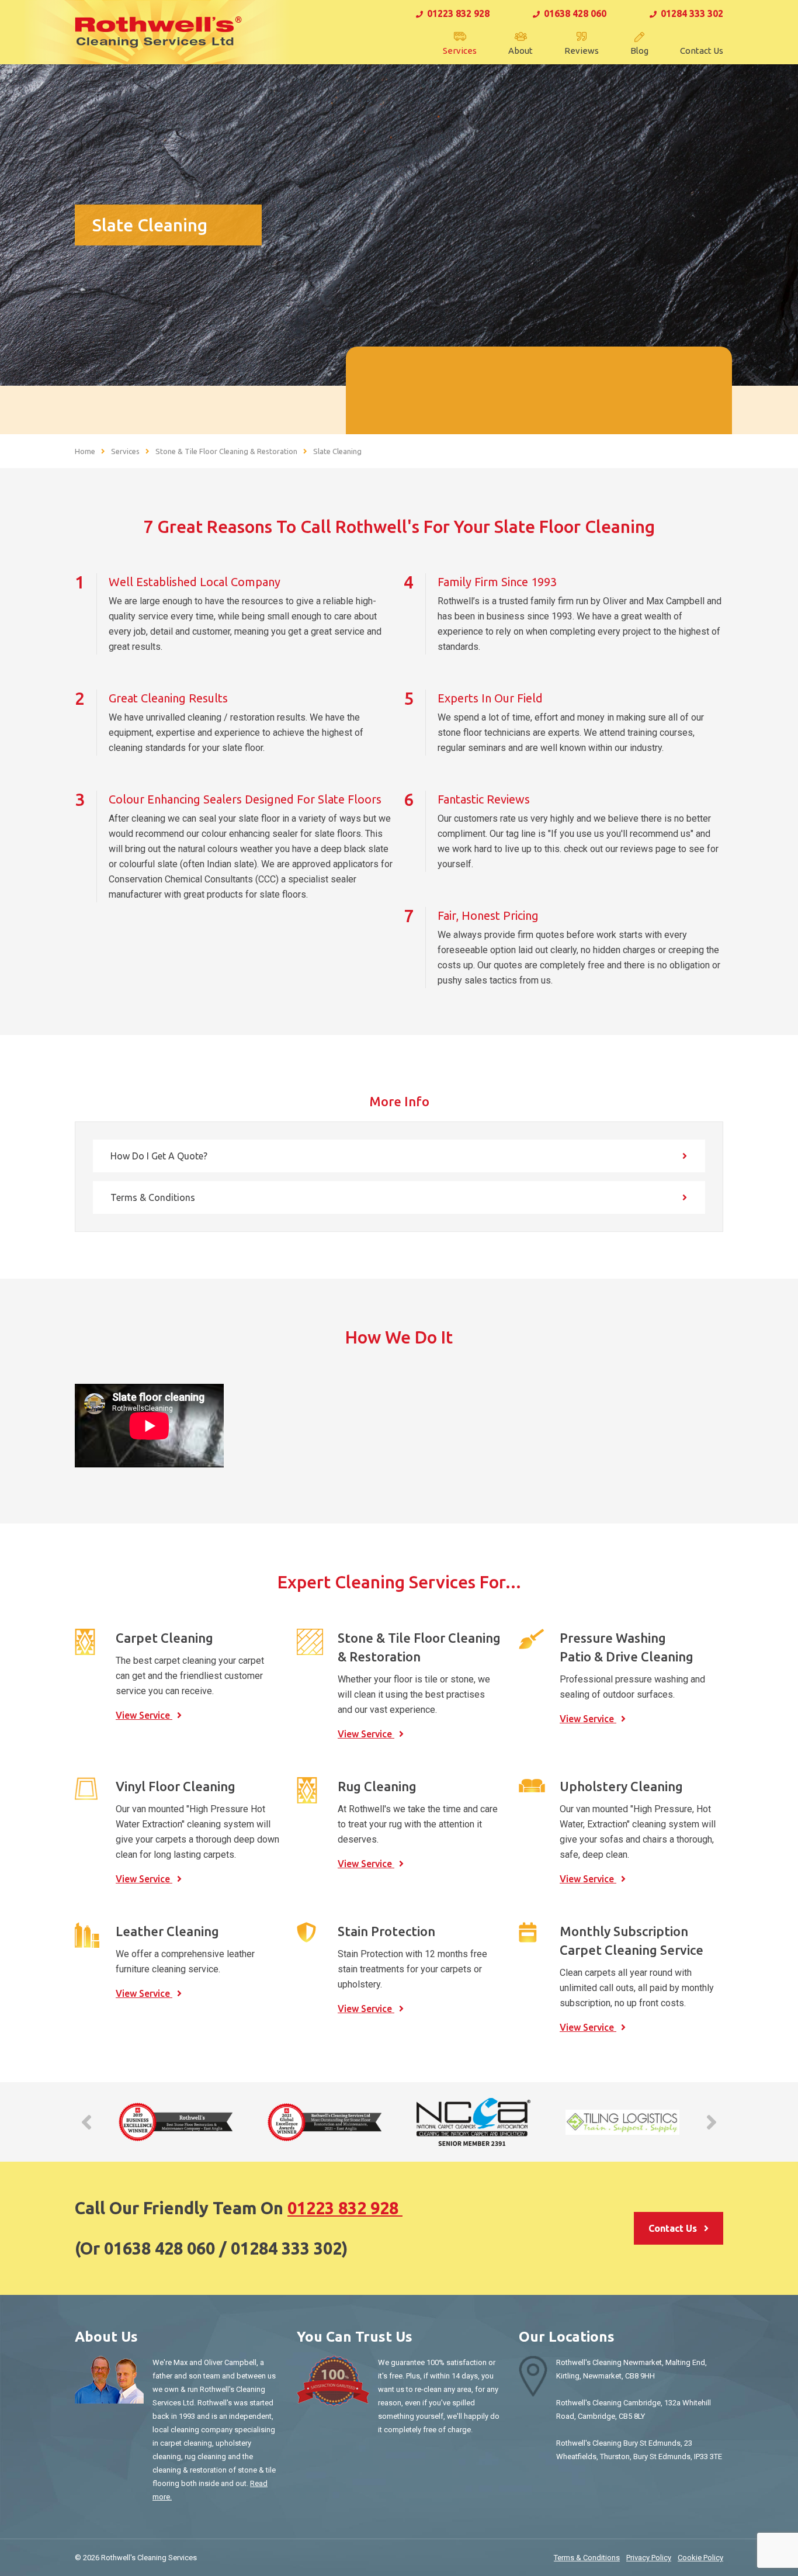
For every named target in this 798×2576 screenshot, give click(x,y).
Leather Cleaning (167, 1931)
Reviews (582, 51)
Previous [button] (86, 2122)
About (521, 51)
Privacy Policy (649, 2558)
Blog (639, 51)
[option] (176, 2122)
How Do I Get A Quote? (159, 1156)
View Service (144, 1715)
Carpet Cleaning (164, 1638)
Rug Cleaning (377, 1786)
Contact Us (702, 51)
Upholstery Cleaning (621, 1786)
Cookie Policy (700, 2558)
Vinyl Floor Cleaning (176, 1786)
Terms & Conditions (153, 1197)
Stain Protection (386, 1931)
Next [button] (712, 2122)
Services (460, 51)
